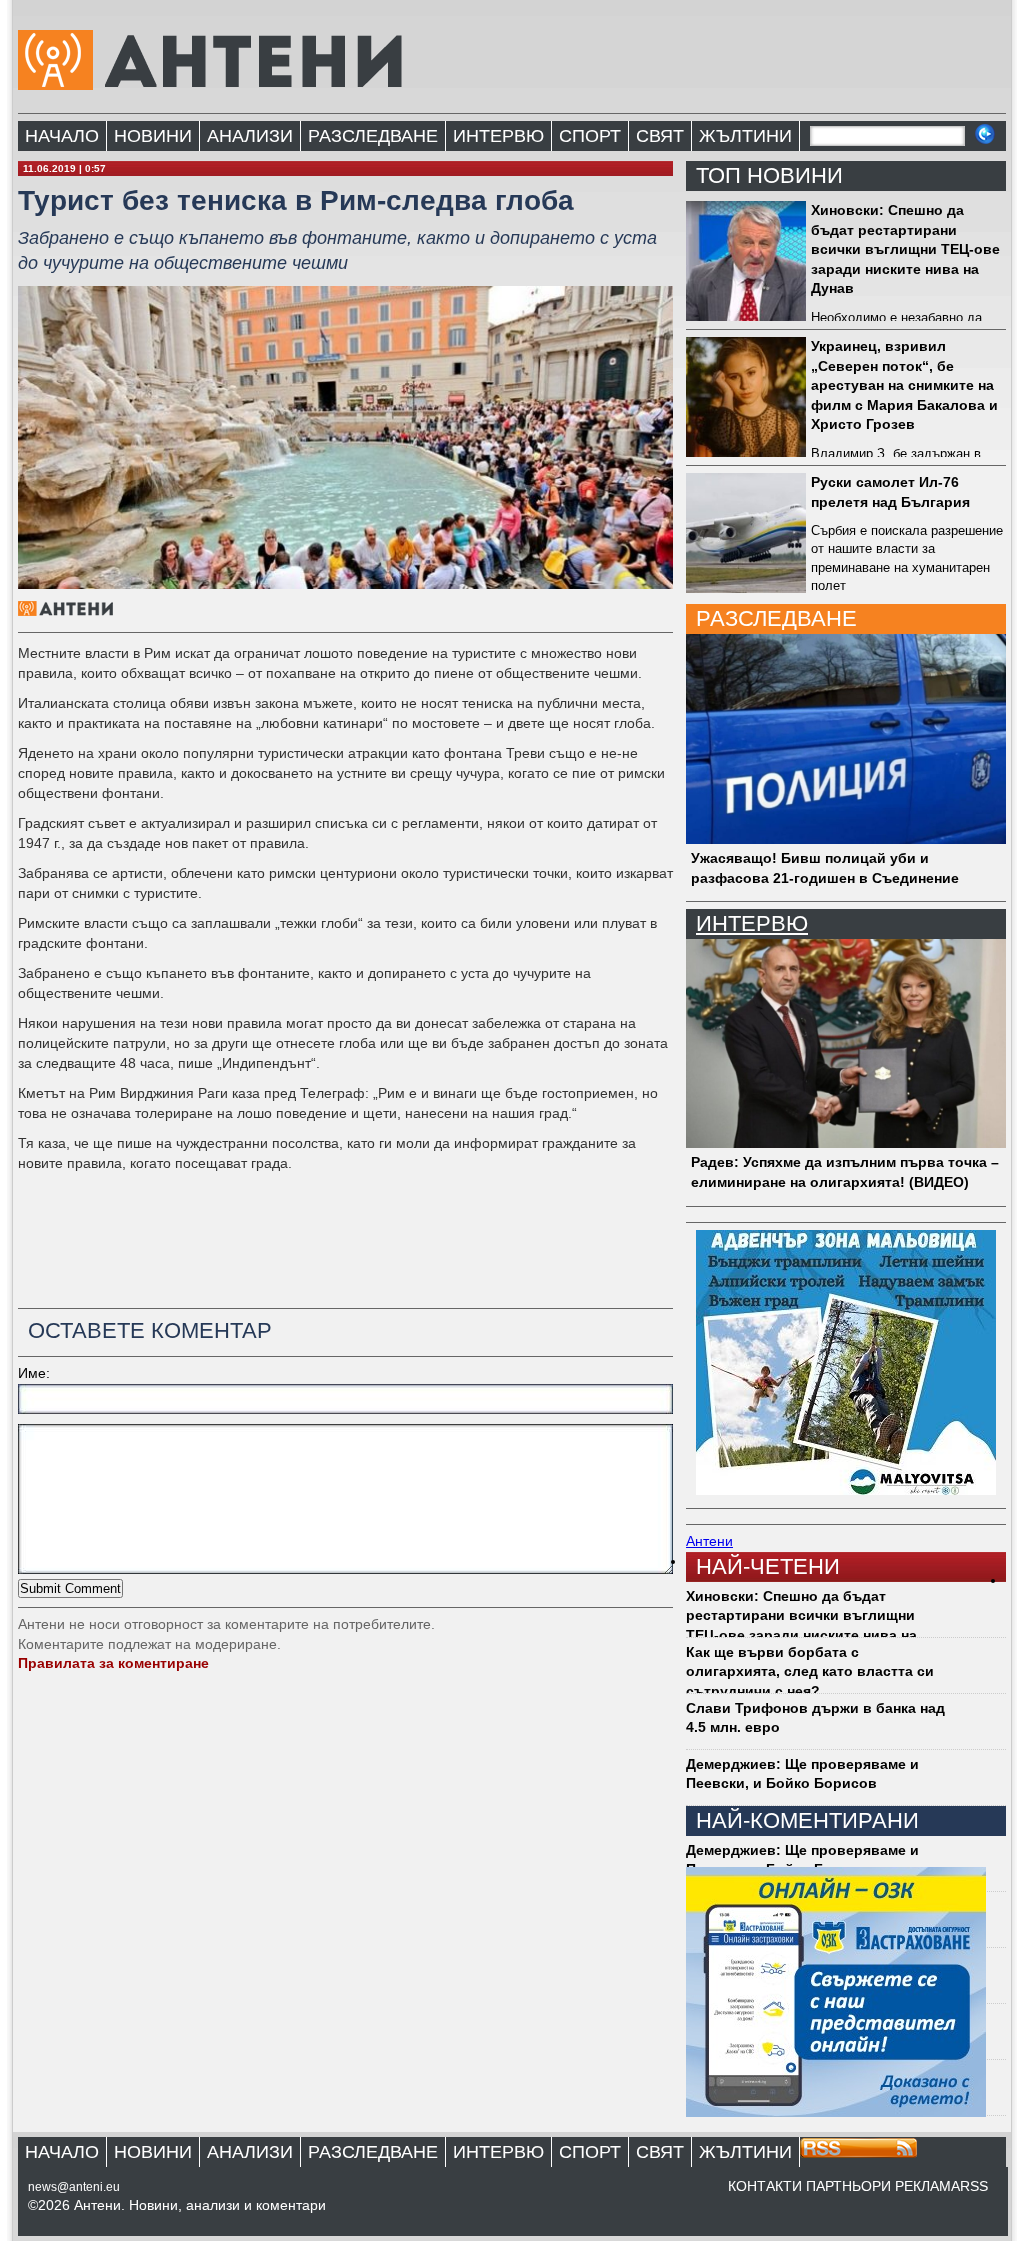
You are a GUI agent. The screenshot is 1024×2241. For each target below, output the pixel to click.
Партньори (848, 2186)
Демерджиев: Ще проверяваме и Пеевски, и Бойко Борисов (802, 1774)
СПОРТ (590, 136)
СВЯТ (660, 136)
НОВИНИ (153, 136)
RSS (974, 2186)
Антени (709, 1541)
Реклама (927, 2186)
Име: (34, 1373)
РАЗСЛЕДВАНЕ (373, 136)
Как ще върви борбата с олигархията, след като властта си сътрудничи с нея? (810, 1671)
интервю (752, 923)
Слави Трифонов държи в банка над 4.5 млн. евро (815, 1718)
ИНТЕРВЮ (498, 136)
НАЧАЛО (62, 136)
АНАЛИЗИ (250, 136)
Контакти (765, 2186)
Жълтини (745, 136)
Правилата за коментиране (113, 1663)
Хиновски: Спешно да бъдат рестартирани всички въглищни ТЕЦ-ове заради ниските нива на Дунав (905, 249)
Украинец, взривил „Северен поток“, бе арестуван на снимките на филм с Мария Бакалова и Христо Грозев (904, 385)
